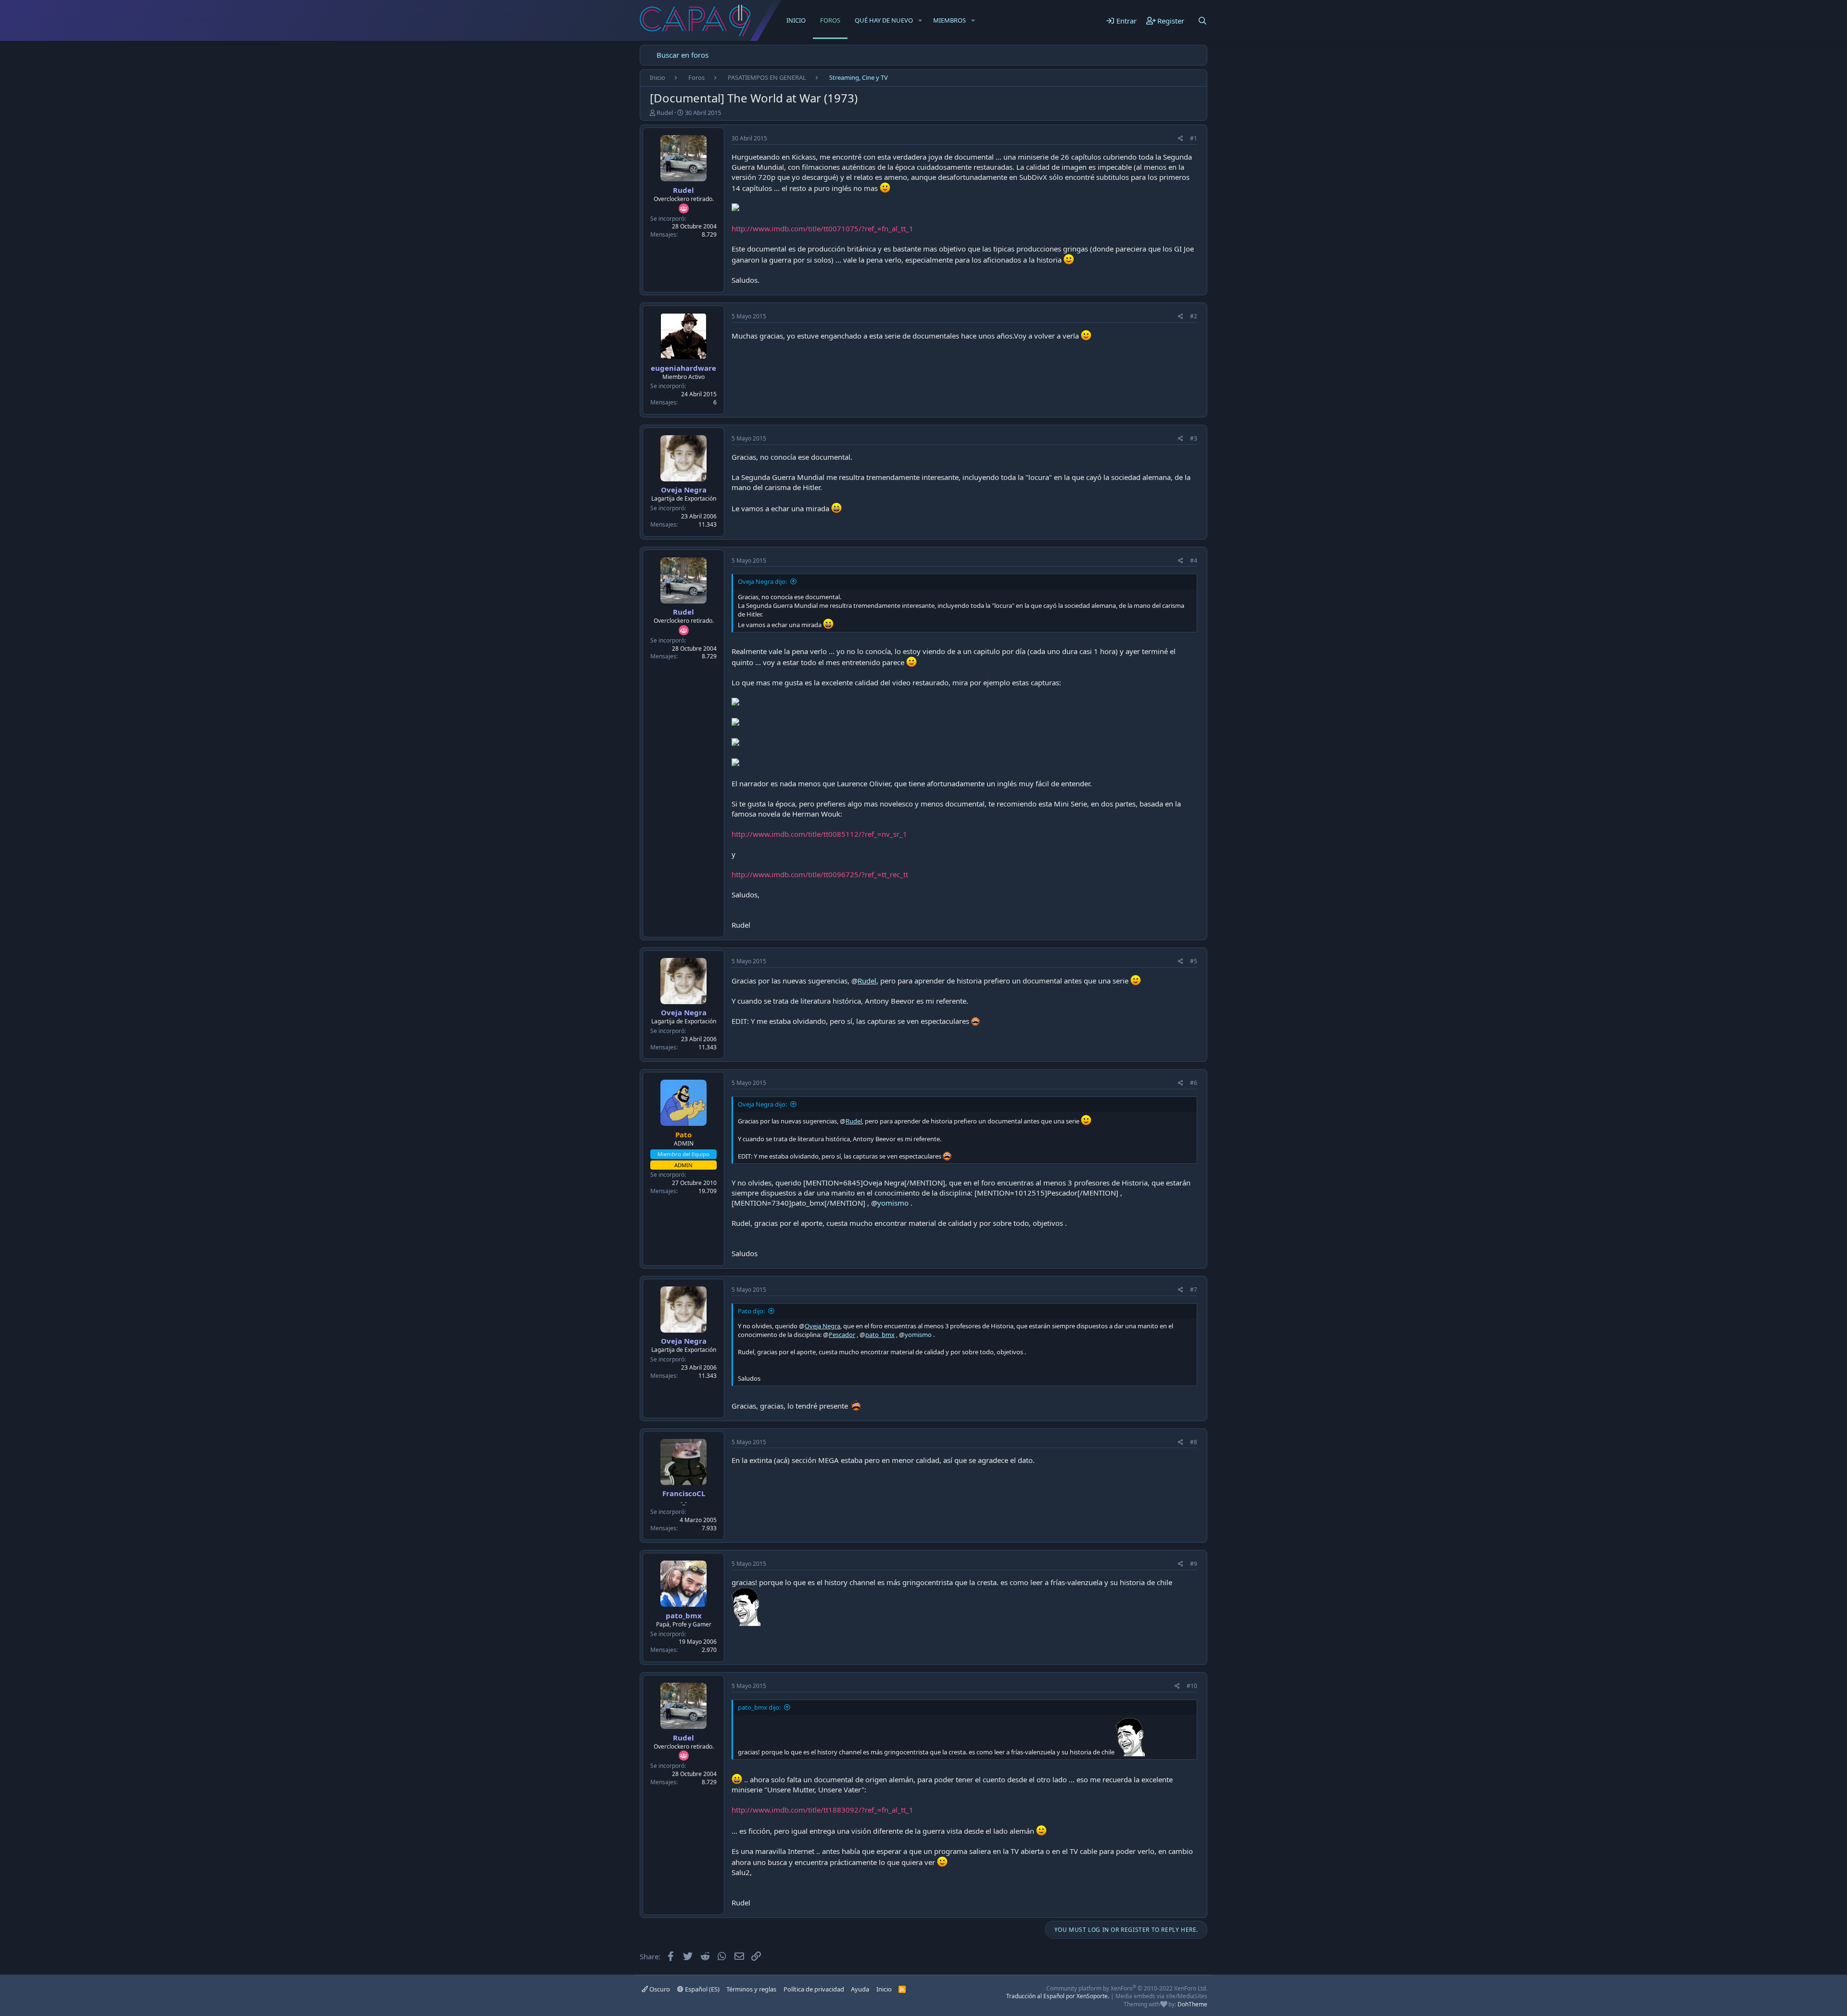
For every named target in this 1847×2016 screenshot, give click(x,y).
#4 (1194, 561)
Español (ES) (702, 1989)
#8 (1194, 1442)
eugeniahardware (683, 368)
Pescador (842, 1335)
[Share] (1181, 139)
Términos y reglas (751, 1989)
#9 (1194, 1564)
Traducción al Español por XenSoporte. (1058, 1996)
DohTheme (1192, 2004)
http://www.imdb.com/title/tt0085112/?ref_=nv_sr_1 (819, 834)
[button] (920, 20)
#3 (1194, 438)
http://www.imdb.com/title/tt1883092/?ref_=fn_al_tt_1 (822, 1810)
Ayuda (860, 1989)
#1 (1194, 138)
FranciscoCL (684, 1493)
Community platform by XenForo (1127, 1988)
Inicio (796, 20)
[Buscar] (1202, 21)
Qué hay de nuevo (884, 20)
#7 (1194, 1290)
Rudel (665, 113)
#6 (1194, 1083)
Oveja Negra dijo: (762, 581)
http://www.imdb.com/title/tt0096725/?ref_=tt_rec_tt (820, 874)
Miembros (949, 20)
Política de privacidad (814, 1989)
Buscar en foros (683, 55)
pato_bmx (880, 1335)
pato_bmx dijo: (759, 1707)
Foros (830, 20)
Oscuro (659, 1989)
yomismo (893, 1203)
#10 (1192, 1686)
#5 (1194, 961)
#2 (1194, 316)
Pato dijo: (751, 1311)
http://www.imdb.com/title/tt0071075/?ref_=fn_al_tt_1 (822, 228)
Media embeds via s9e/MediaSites (1161, 1996)
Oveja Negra (684, 490)
